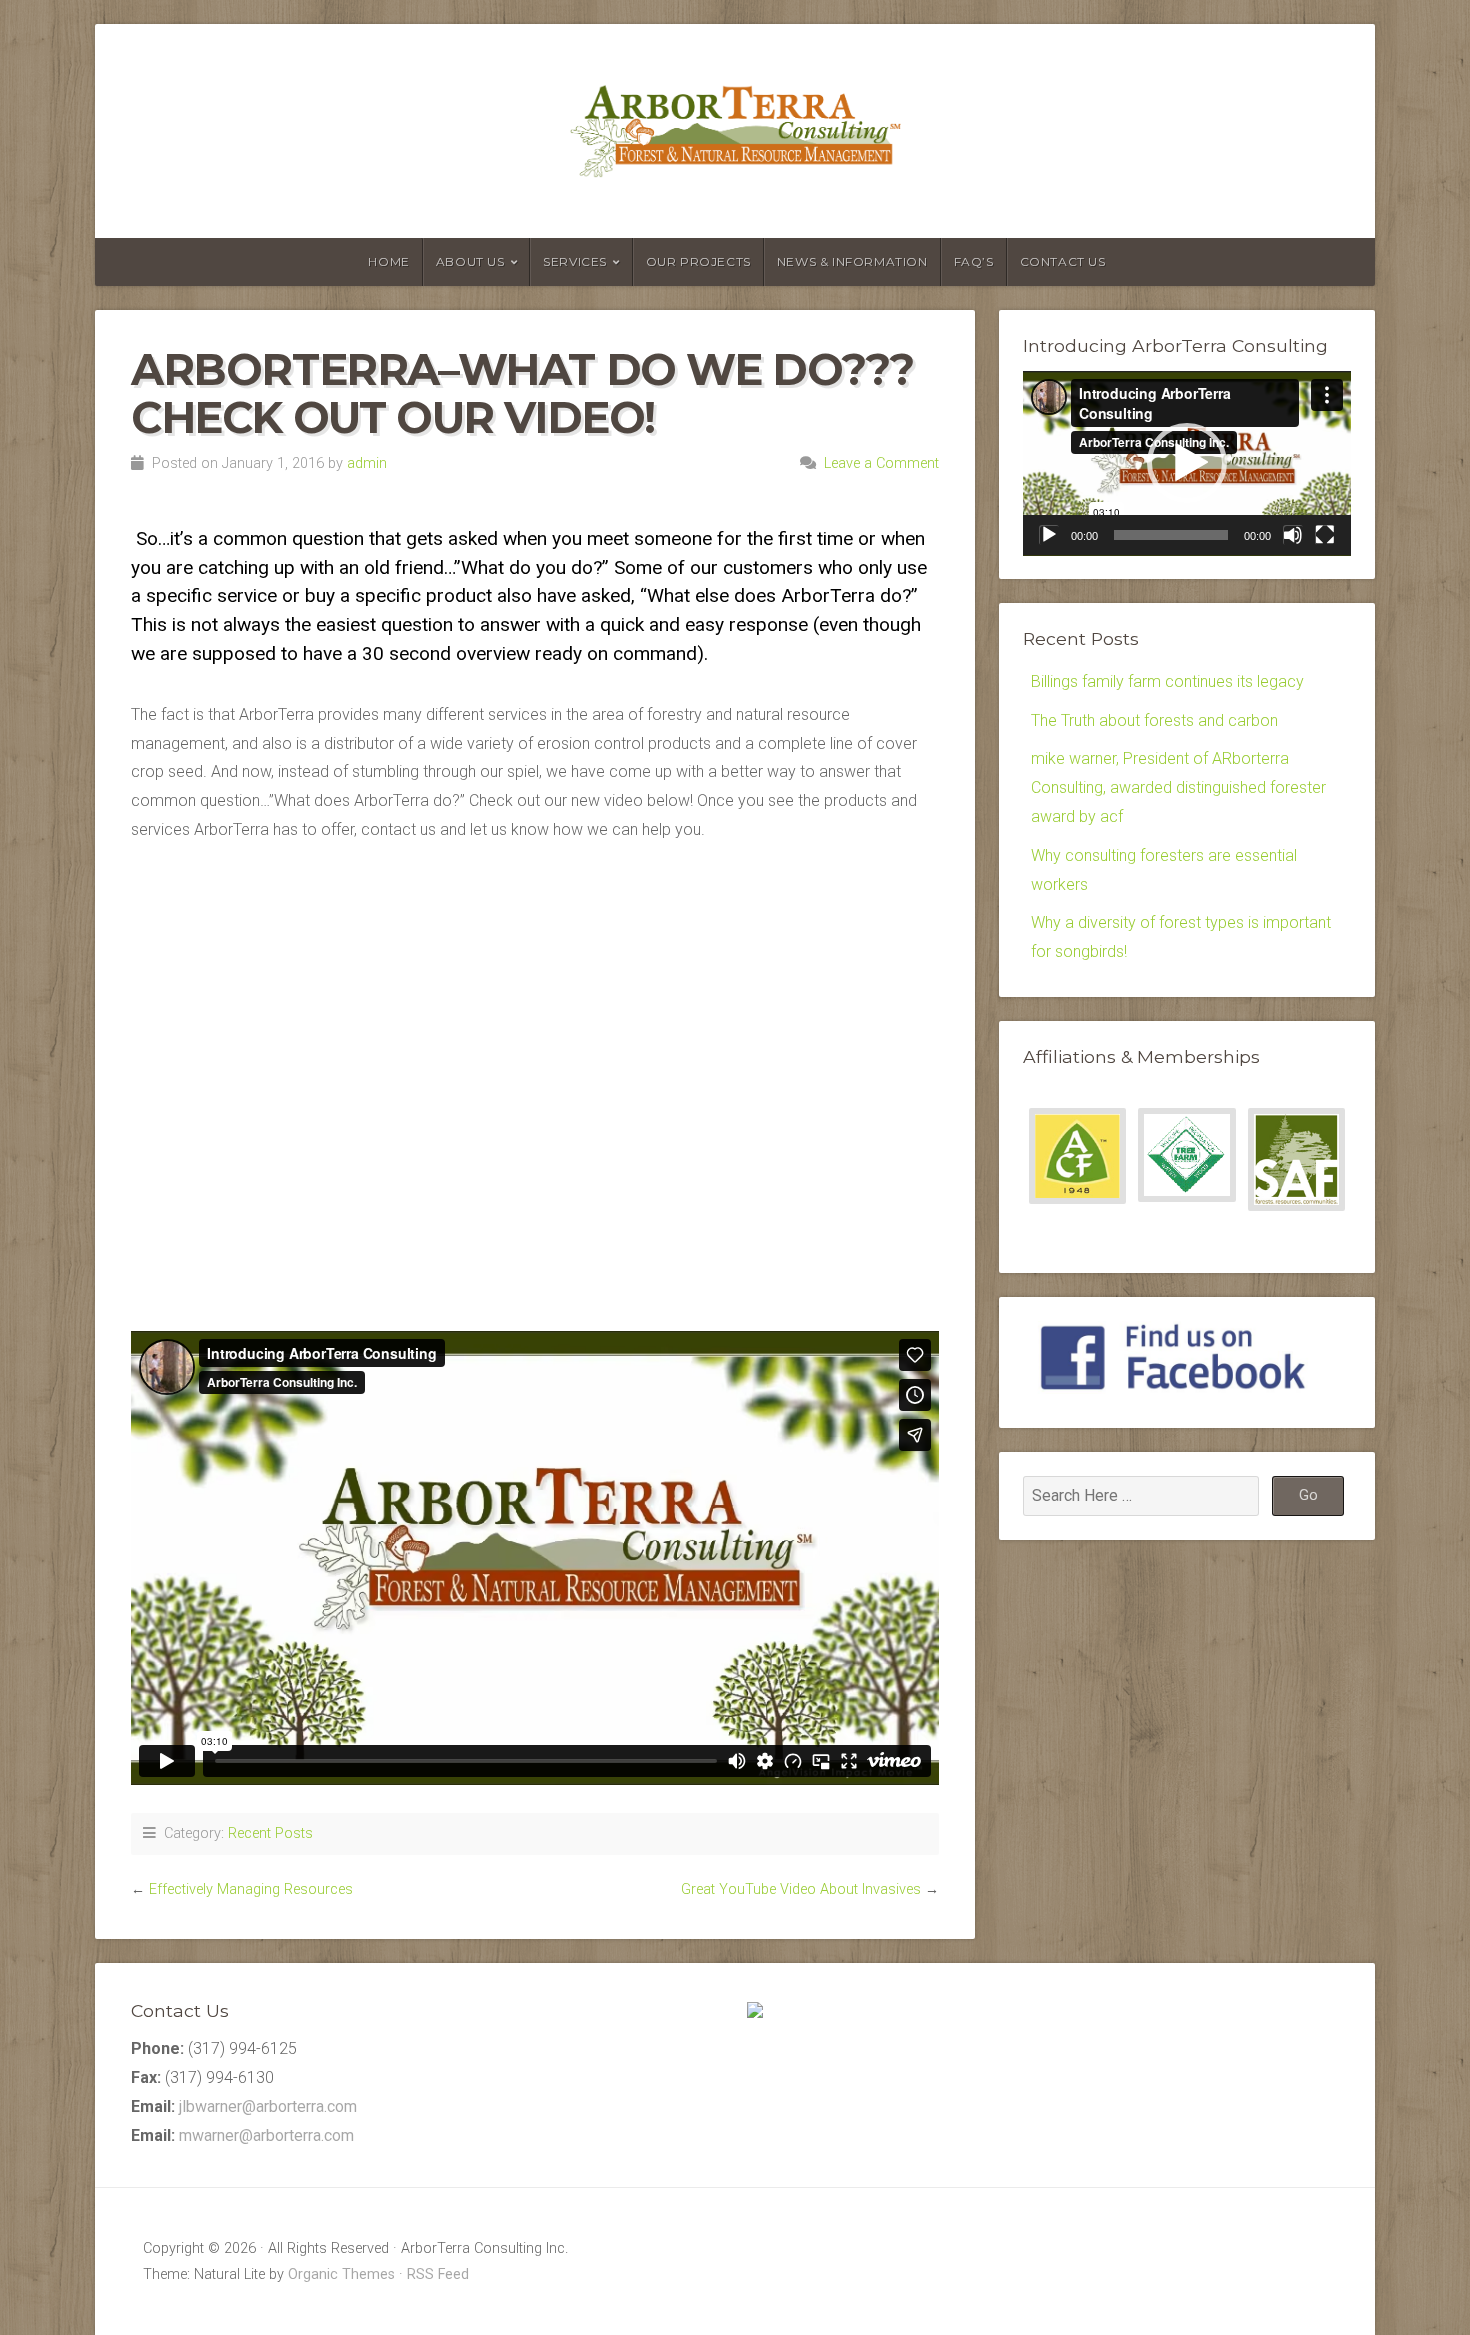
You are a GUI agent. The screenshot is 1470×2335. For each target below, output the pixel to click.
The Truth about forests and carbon (1154, 720)
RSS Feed (438, 2274)
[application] (1187, 463)
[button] (1187, 463)
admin (367, 463)
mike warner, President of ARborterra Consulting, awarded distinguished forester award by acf (1178, 787)
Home (388, 261)
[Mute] (1293, 535)
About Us (470, 261)
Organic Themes (341, 2274)
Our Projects (698, 261)
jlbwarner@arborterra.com (268, 2106)
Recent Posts (270, 1833)
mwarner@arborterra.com (266, 2135)
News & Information (852, 261)
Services (575, 261)
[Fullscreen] (1325, 535)
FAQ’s (974, 261)
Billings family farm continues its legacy (1167, 681)
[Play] (1049, 535)
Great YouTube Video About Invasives (801, 1889)
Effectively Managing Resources (251, 1889)
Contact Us (1063, 261)
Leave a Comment (881, 463)
